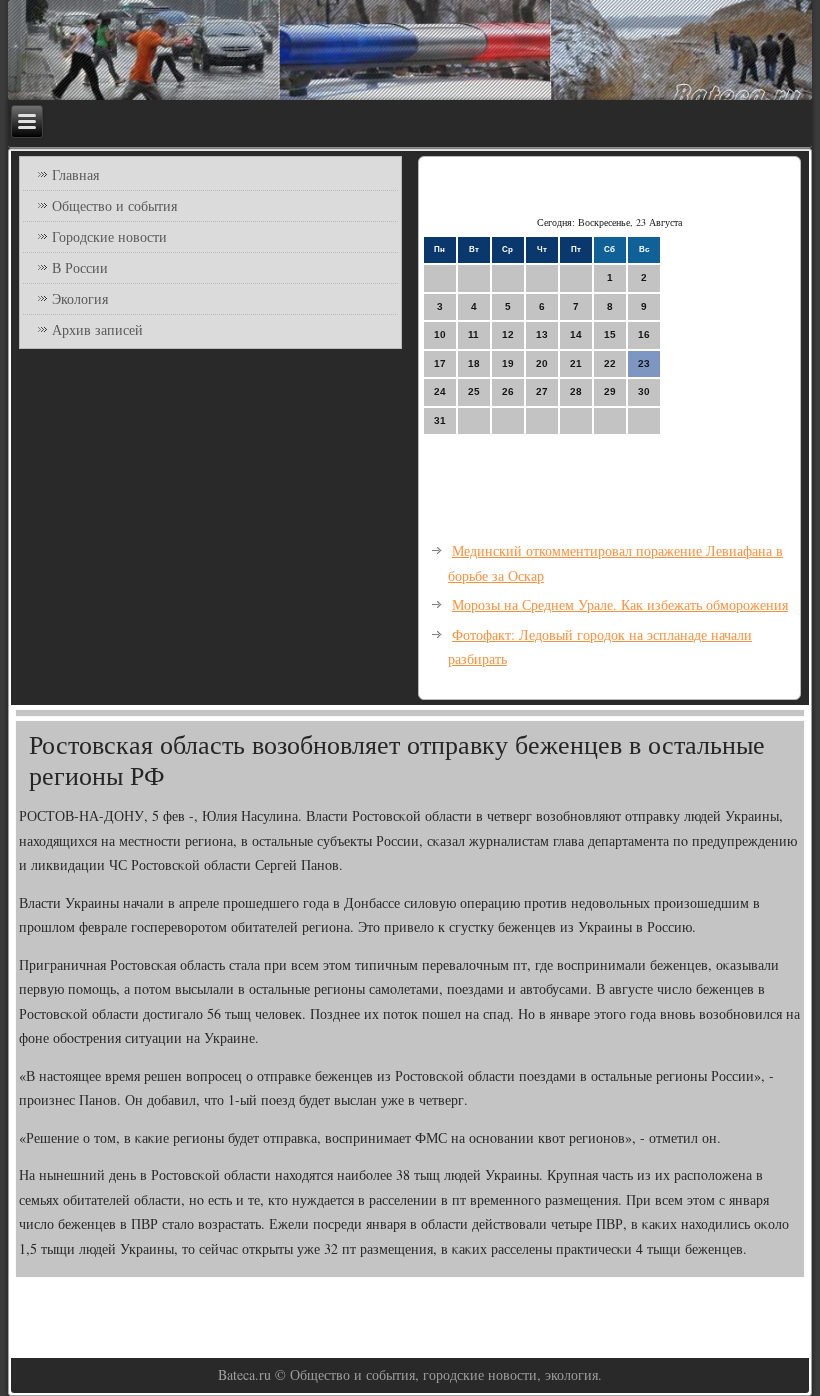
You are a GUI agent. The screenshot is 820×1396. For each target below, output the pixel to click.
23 (644, 363)
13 (542, 334)
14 (576, 334)
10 (440, 334)
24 (440, 391)
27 (542, 391)
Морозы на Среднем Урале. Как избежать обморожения (620, 604)
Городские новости (109, 236)
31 (440, 420)
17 (440, 363)
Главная (75, 174)
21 (576, 363)
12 (508, 334)
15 (610, 334)
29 (610, 391)
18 (474, 363)
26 (508, 391)
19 (508, 363)
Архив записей (97, 329)
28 (576, 391)
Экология (80, 298)
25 (474, 391)
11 (473, 334)
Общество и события (114, 205)
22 (610, 363)
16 (644, 334)
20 (542, 363)
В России (80, 267)
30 (644, 391)
